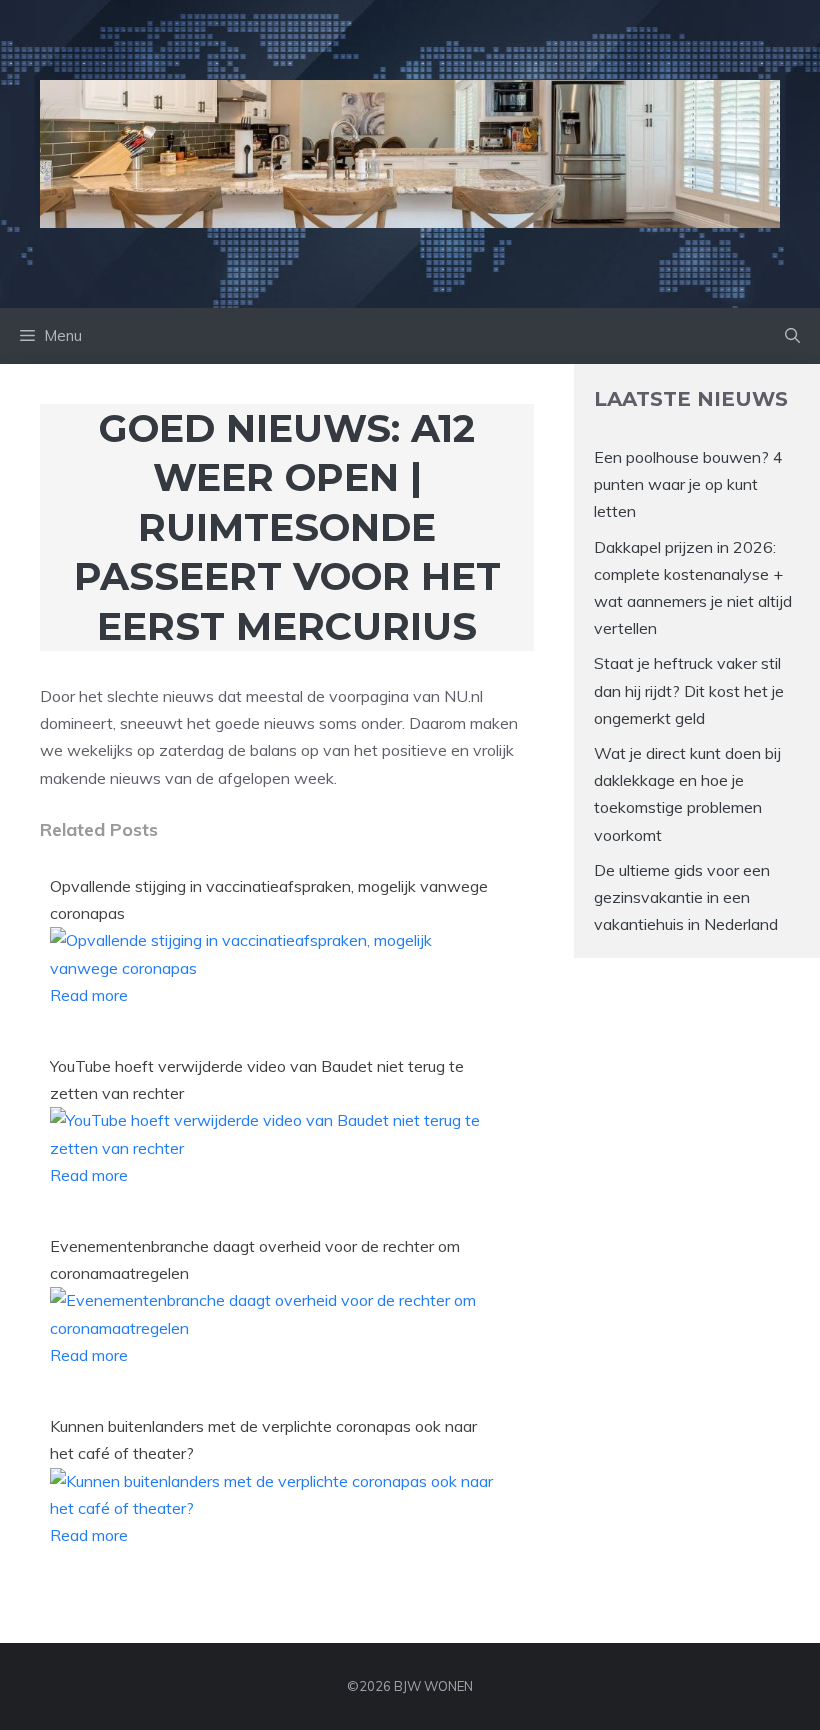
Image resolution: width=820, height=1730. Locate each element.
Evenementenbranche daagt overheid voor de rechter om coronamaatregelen (255, 1259)
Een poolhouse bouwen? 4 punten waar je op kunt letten (688, 484)
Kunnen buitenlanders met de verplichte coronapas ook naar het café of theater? (263, 1439)
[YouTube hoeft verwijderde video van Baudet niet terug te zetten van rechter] (272, 1148)
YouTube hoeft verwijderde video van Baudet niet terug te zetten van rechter (257, 1079)
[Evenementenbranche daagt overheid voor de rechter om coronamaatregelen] (272, 1328)
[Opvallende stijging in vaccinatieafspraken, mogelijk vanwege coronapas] (272, 968)
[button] (792, 336)
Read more (89, 995)
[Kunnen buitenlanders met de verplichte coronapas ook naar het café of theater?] (272, 1508)
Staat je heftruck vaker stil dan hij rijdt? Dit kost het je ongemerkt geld (689, 690)
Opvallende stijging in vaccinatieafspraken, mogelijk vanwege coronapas (269, 899)
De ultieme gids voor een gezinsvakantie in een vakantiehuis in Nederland (686, 897)
